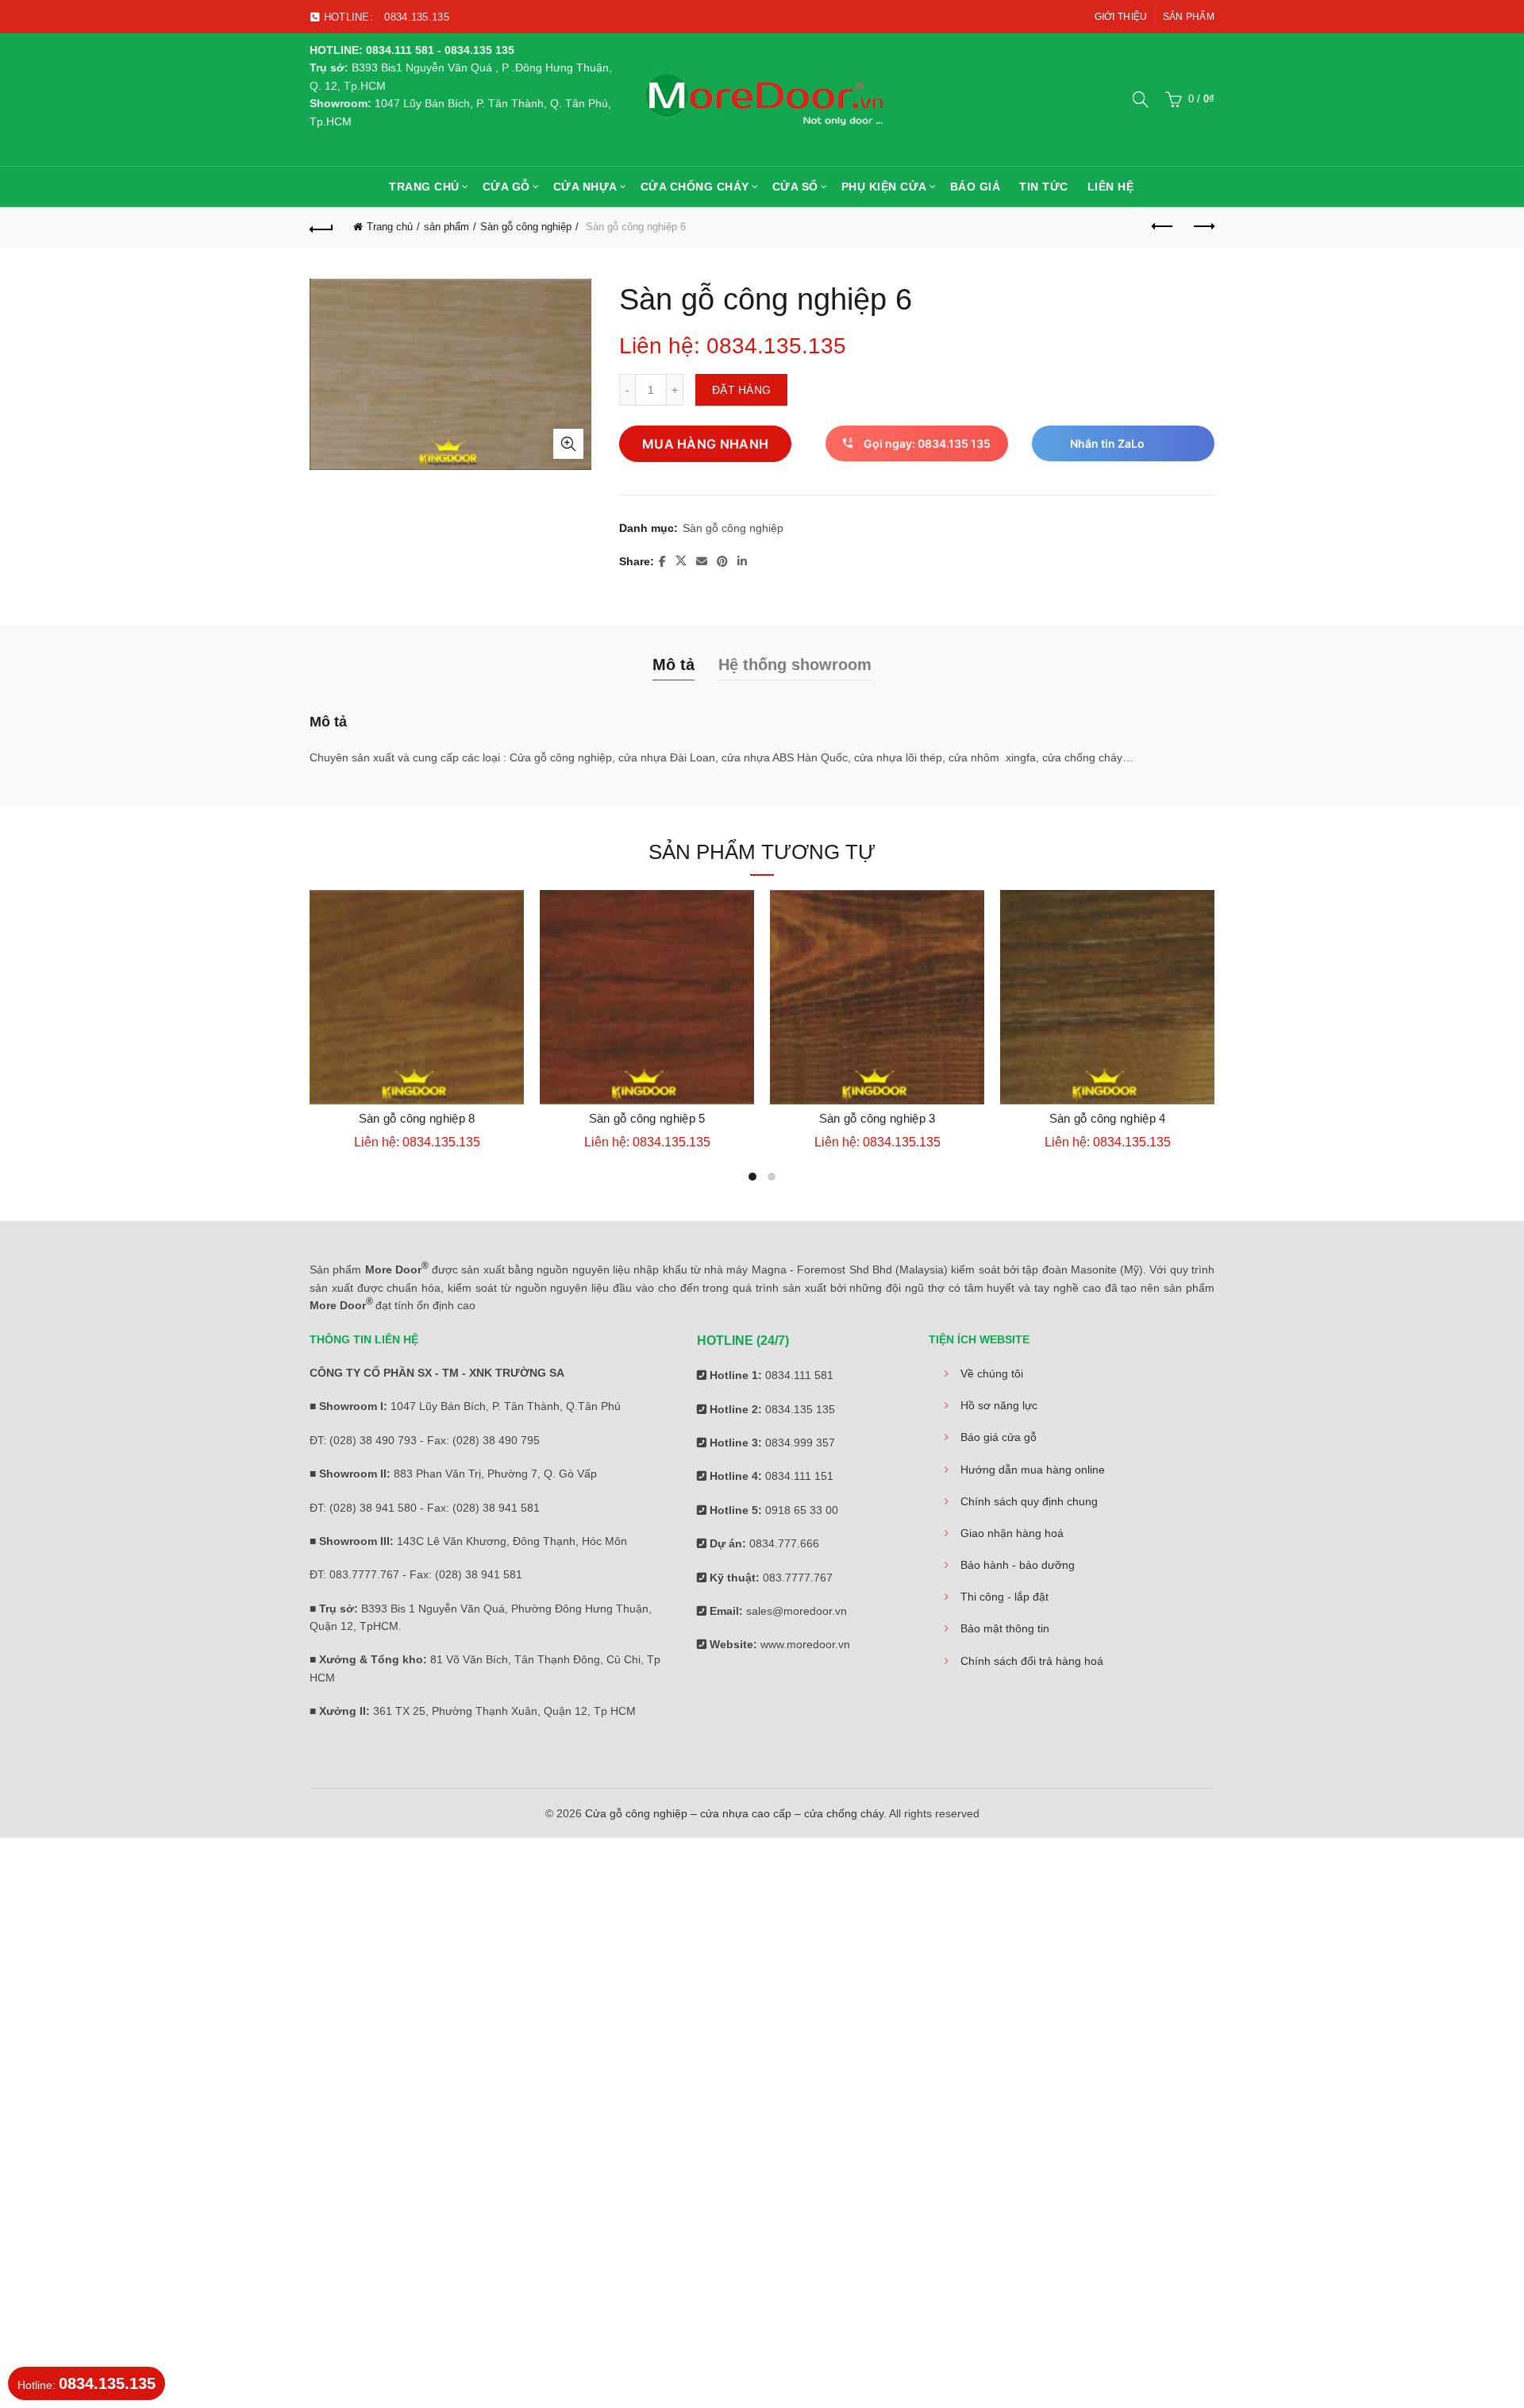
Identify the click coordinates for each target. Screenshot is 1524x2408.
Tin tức (1044, 187)
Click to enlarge (568, 444)
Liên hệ (1111, 187)
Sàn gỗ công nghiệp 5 (647, 1118)
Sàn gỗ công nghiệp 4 (1108, 1118)
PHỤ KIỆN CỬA (884, 187)
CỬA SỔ (795, 187)
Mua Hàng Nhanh (705, 444)
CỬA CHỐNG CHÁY (695, 187)
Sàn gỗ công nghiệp (526, 227)
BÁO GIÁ (976, 187)
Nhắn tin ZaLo (1107, 443)
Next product (1203, 227)
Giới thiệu (1121, 17)
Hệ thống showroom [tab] (795, 665)
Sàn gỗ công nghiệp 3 (877, 1118)
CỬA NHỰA (585, 187)
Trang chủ (424, 187)
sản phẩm (446, 227)
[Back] (321, 227)
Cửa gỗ (506, 187)
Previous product (1163, 227)
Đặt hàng (741, 390)
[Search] (1141, 99)
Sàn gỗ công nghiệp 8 (417, 1118)
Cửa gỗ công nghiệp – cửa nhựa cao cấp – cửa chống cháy (734, 1813)
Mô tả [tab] (673, 665)
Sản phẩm (1189, 17)
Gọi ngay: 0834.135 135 (927, 443)
